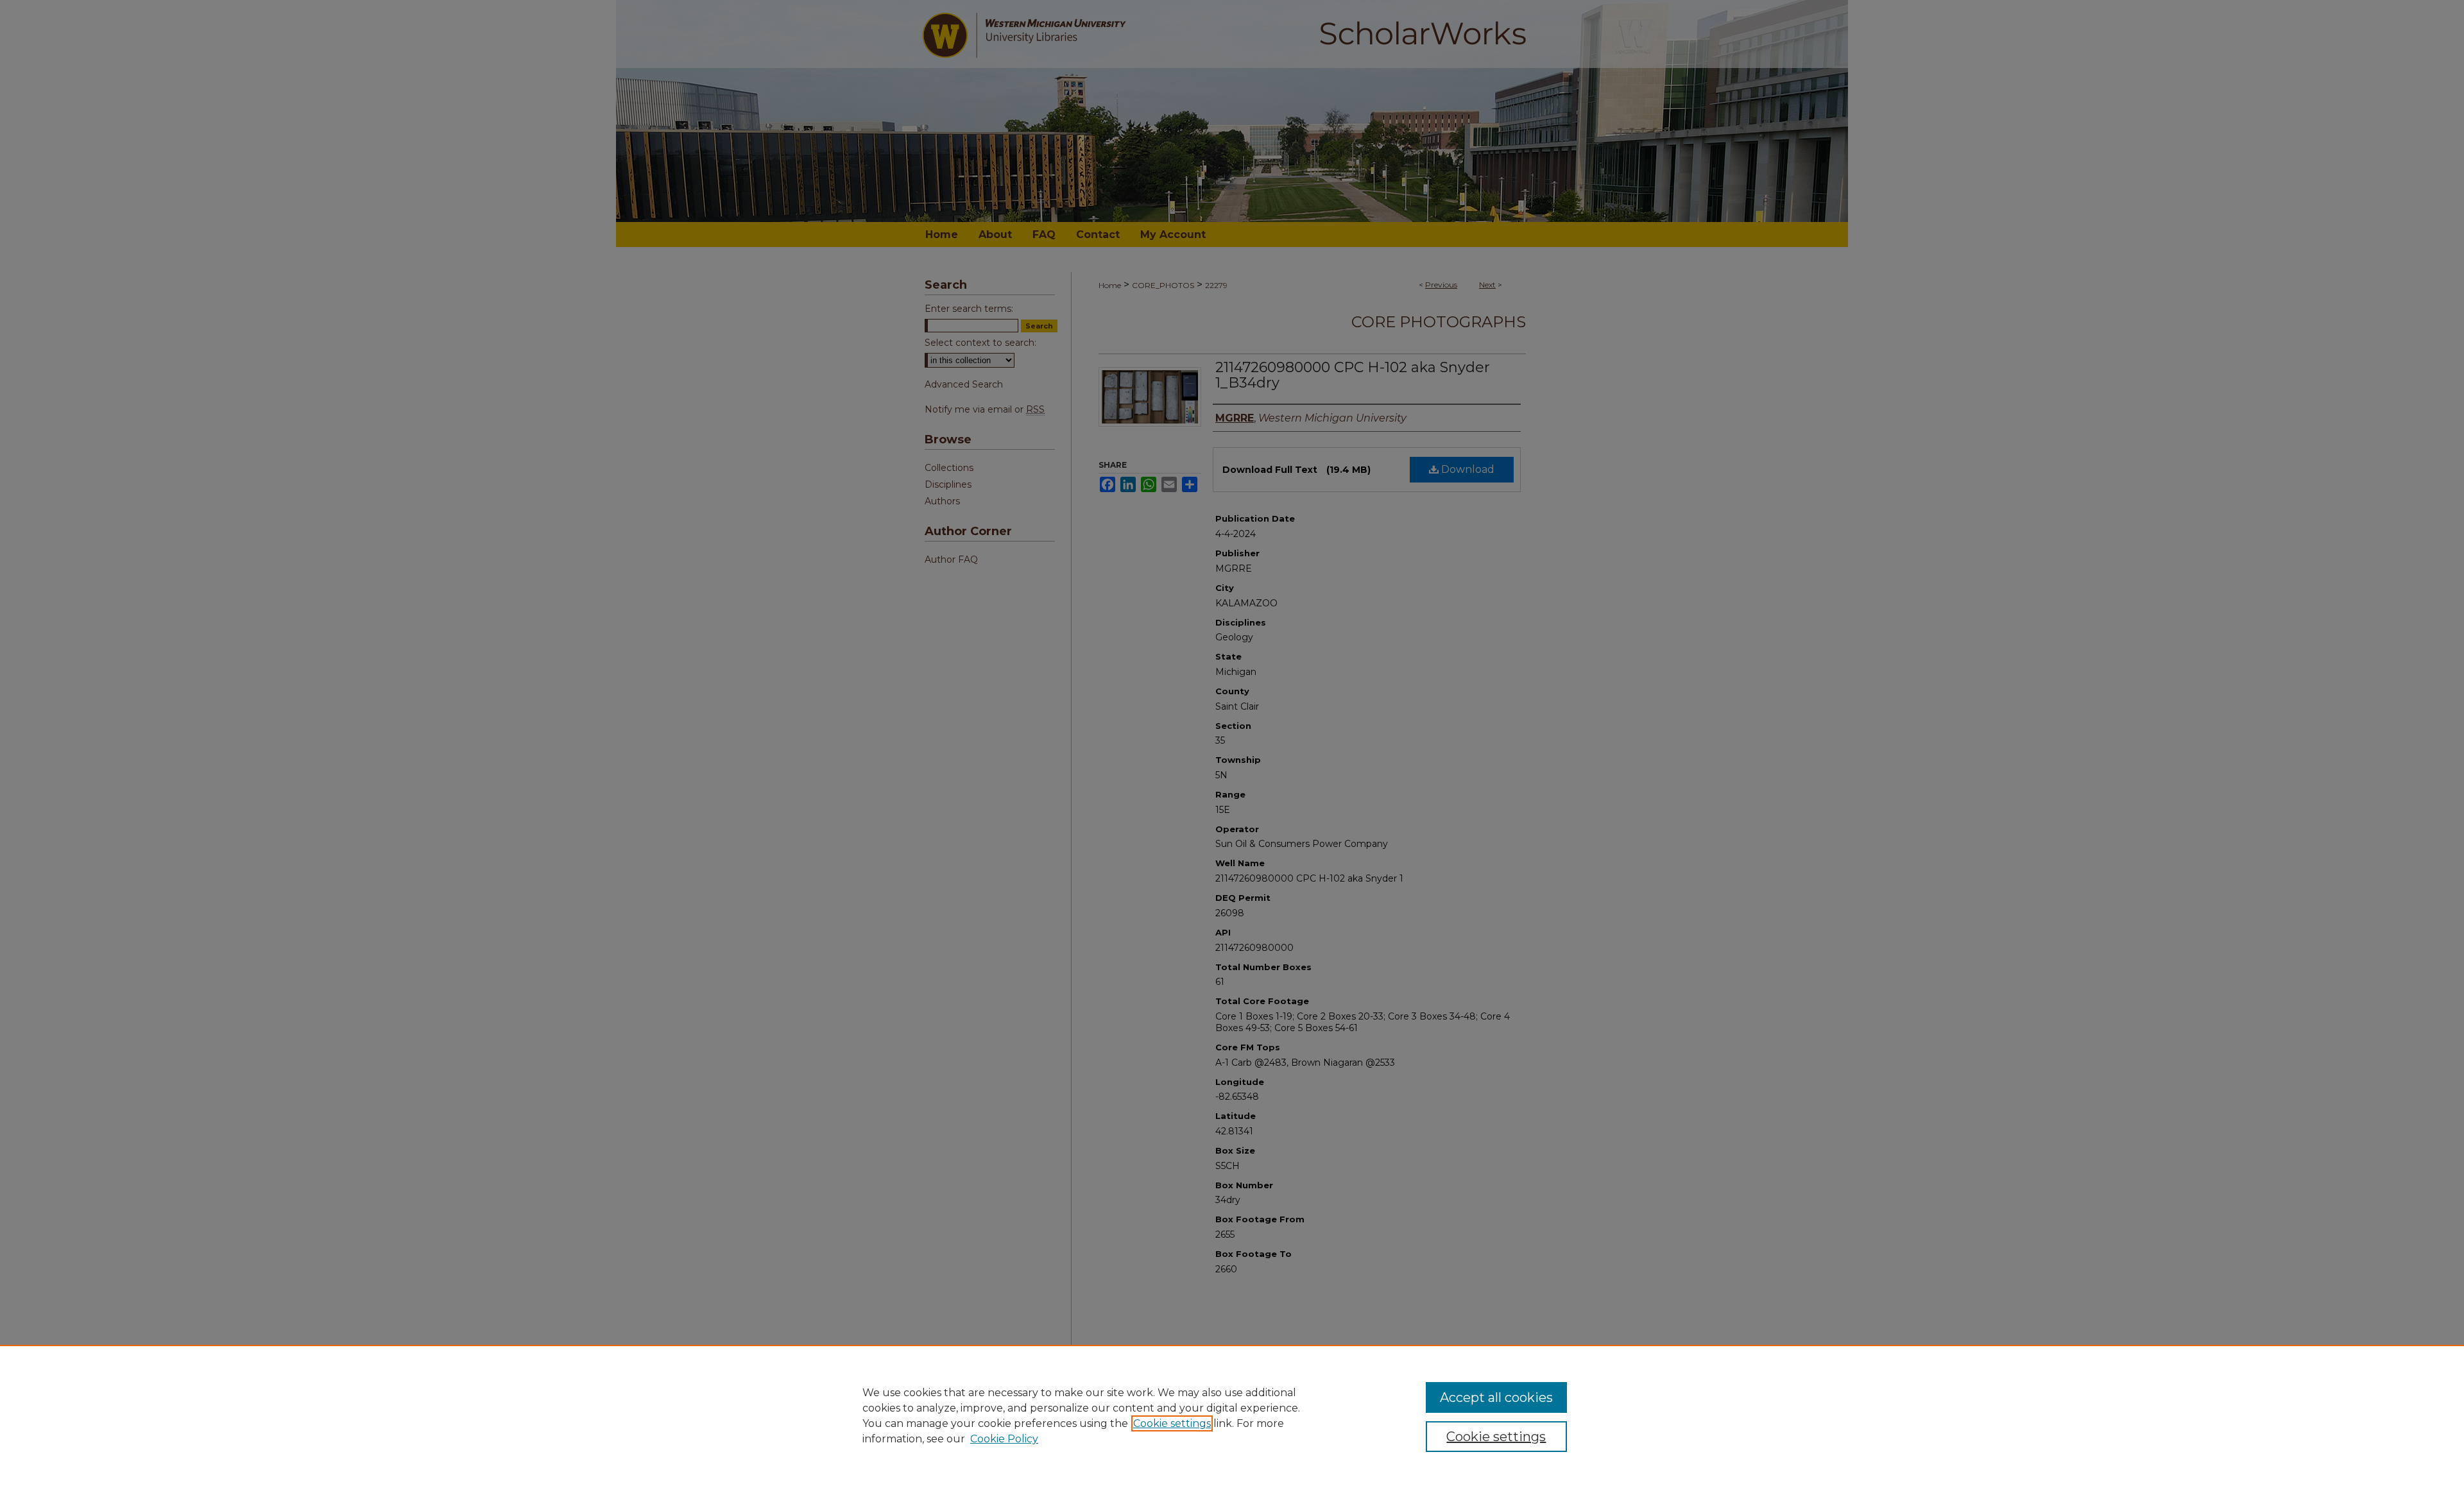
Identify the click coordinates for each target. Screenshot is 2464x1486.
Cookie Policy (1004, 1439)
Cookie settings (1172, 1423)
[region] (1232, 1415)
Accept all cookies (1496, 1397)
